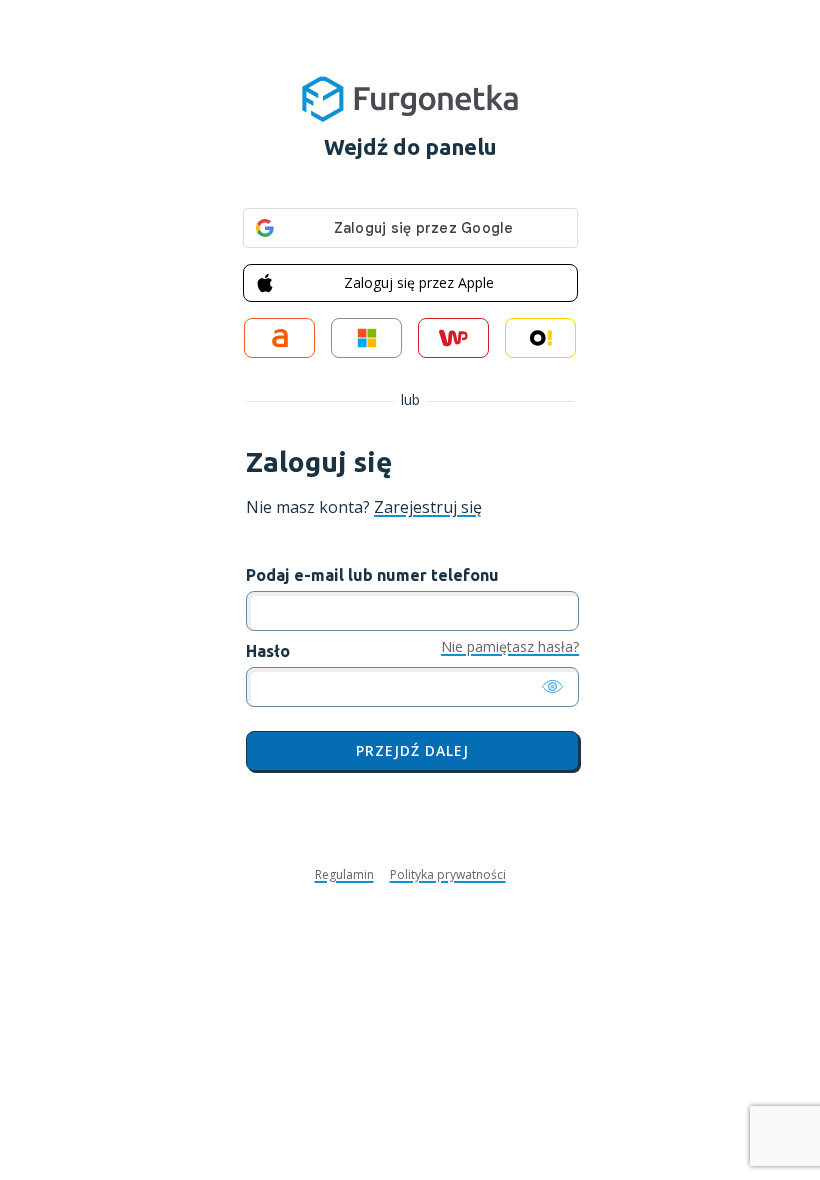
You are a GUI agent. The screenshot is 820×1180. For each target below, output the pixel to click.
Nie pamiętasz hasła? (510, 647)
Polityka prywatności (448, 875)
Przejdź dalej (412, 750)
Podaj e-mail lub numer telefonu (372, 575)
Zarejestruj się (428, 507)
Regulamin (344, 875)
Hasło (268, 651)
